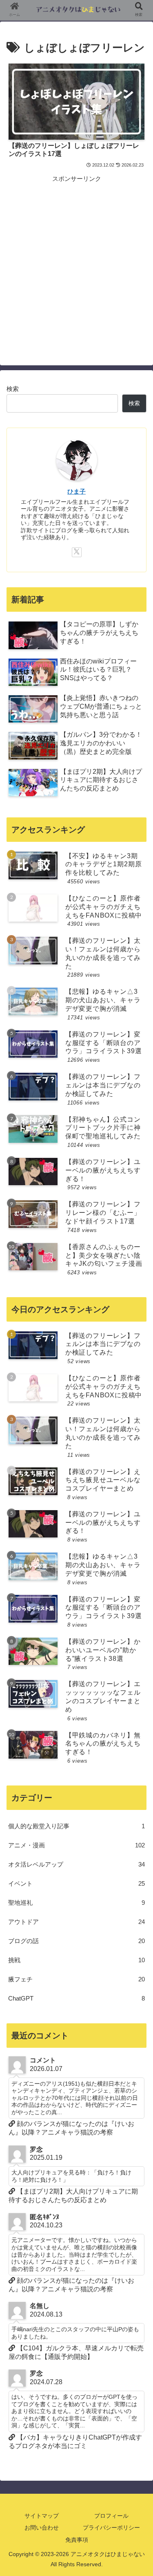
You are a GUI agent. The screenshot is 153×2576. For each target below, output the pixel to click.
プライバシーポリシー (111, 2528)
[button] (137, 1651)
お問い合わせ (42, 2528)
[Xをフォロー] (77, 552)
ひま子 (76, 492)
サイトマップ (42, 2516)
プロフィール (111, 2516)
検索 (13, 389)
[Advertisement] (76, 260)
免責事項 (77, 2540)
